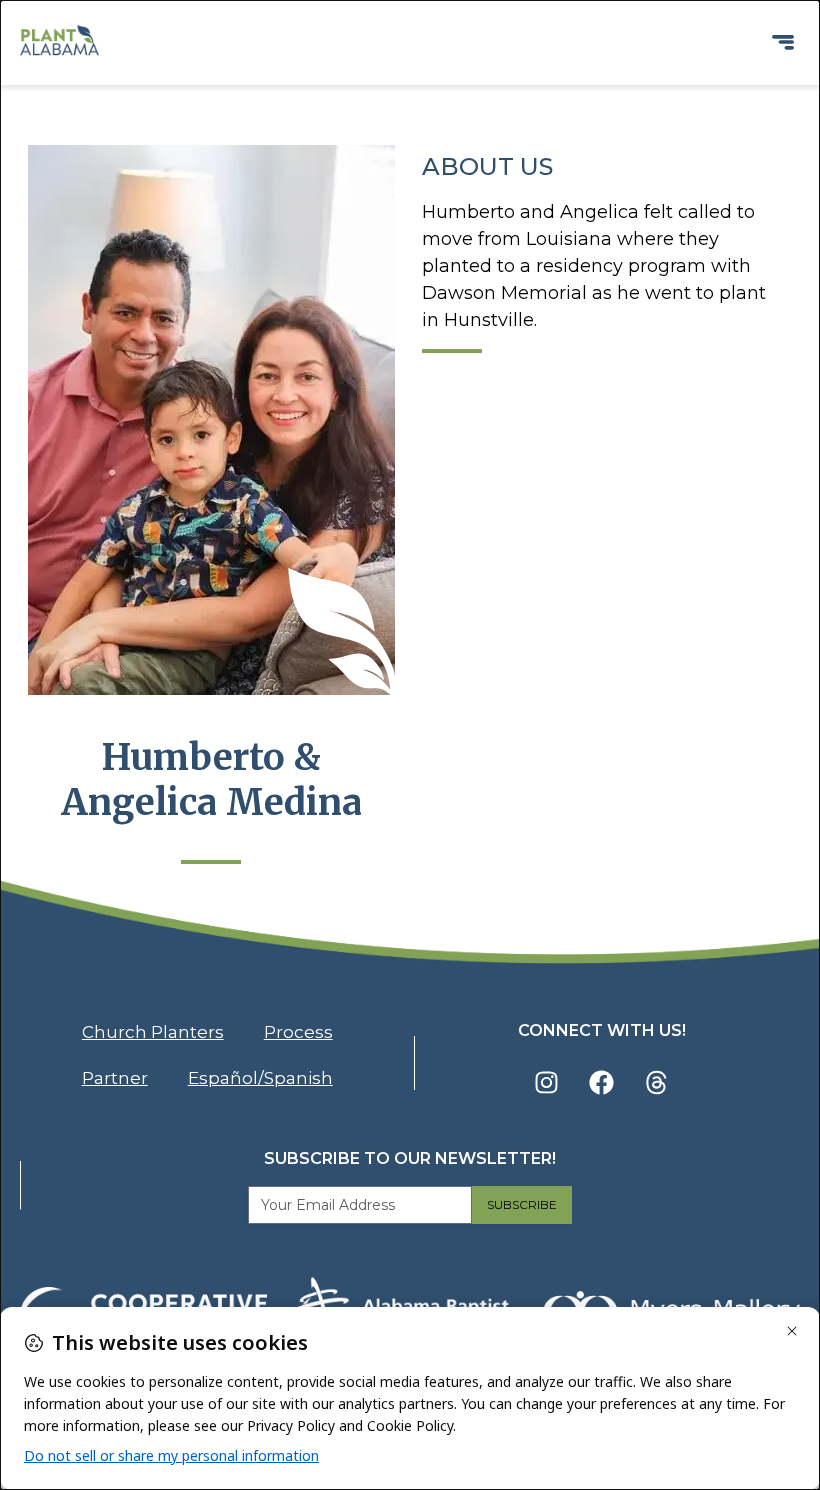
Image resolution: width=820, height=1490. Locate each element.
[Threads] (657, 1082)
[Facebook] (602, 1082)
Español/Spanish (260, 1078)
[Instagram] (547, 1082)
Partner (115, 1078)
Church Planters (153, 1032)
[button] (783, 42)
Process (298, 1032)
